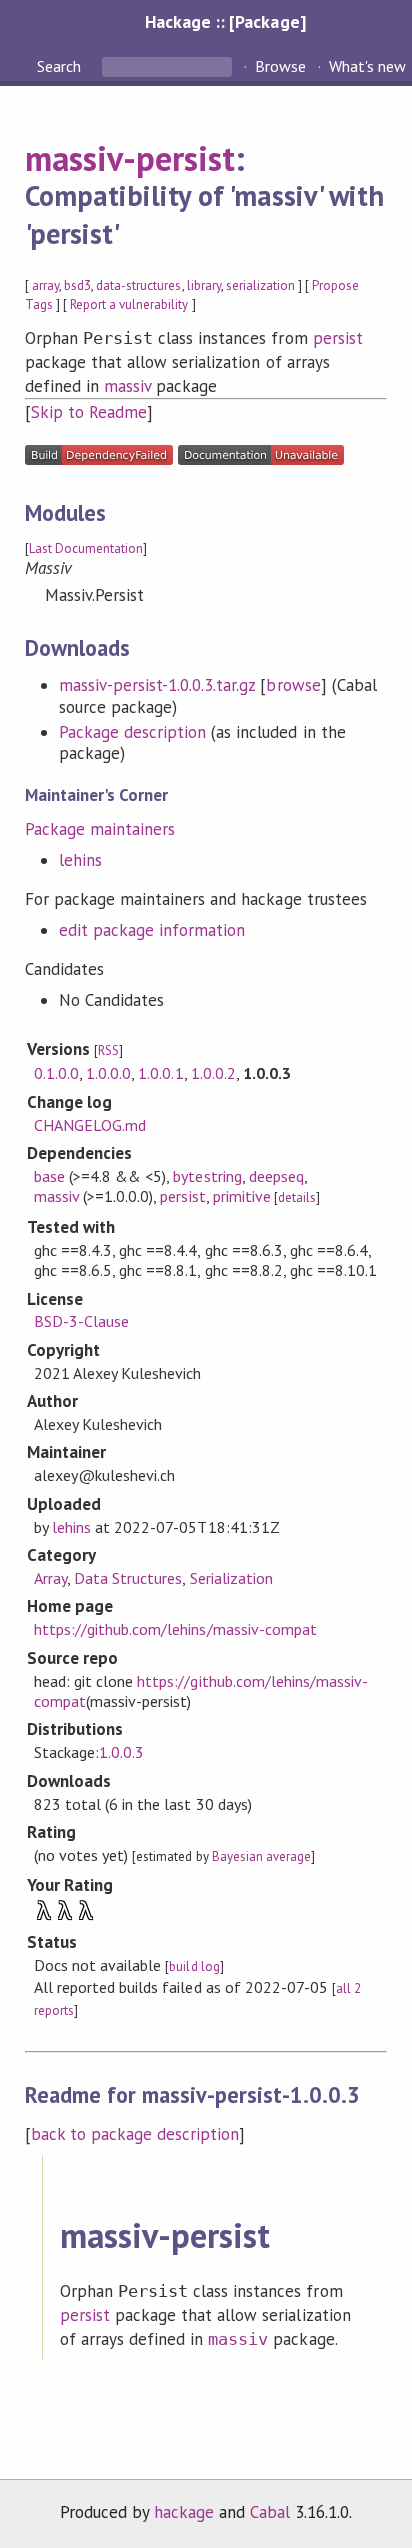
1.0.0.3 (121, 1752)
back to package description (135, 2134)
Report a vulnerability (129, 304)
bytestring (207, 1176)
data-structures (138, 285)
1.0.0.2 (213, 1073)
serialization (260, 285)
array (45, 285)
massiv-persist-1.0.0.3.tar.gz (157, 685)
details (297, 1197)
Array (50, 1578)
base (49, 1176)
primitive (242, 1196)
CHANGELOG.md (90, 1125)
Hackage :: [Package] (225, 21)
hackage (184, 2512)
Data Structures (128, 1578)
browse (293, 685)
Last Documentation (86, 548)
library (204, 285)
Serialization (231, 1578)
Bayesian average (261, 1856)
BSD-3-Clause (81, 1321)
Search (61, 66)
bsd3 (77, 285)
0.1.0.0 (56, 1073)
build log (194, 1966)
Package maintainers (100, 829)
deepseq (276, 1176)
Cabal (270, 2512)
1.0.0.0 (108, 1073)
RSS (108, 1050)
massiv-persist (130, 158)
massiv (127, 386)
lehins (80, 860)
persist (338, 338)
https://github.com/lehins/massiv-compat (175, 1629)
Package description (132, 732)
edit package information (152, 930)
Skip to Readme (89, 412)
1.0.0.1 (160, 1073)
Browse (280, 66)
